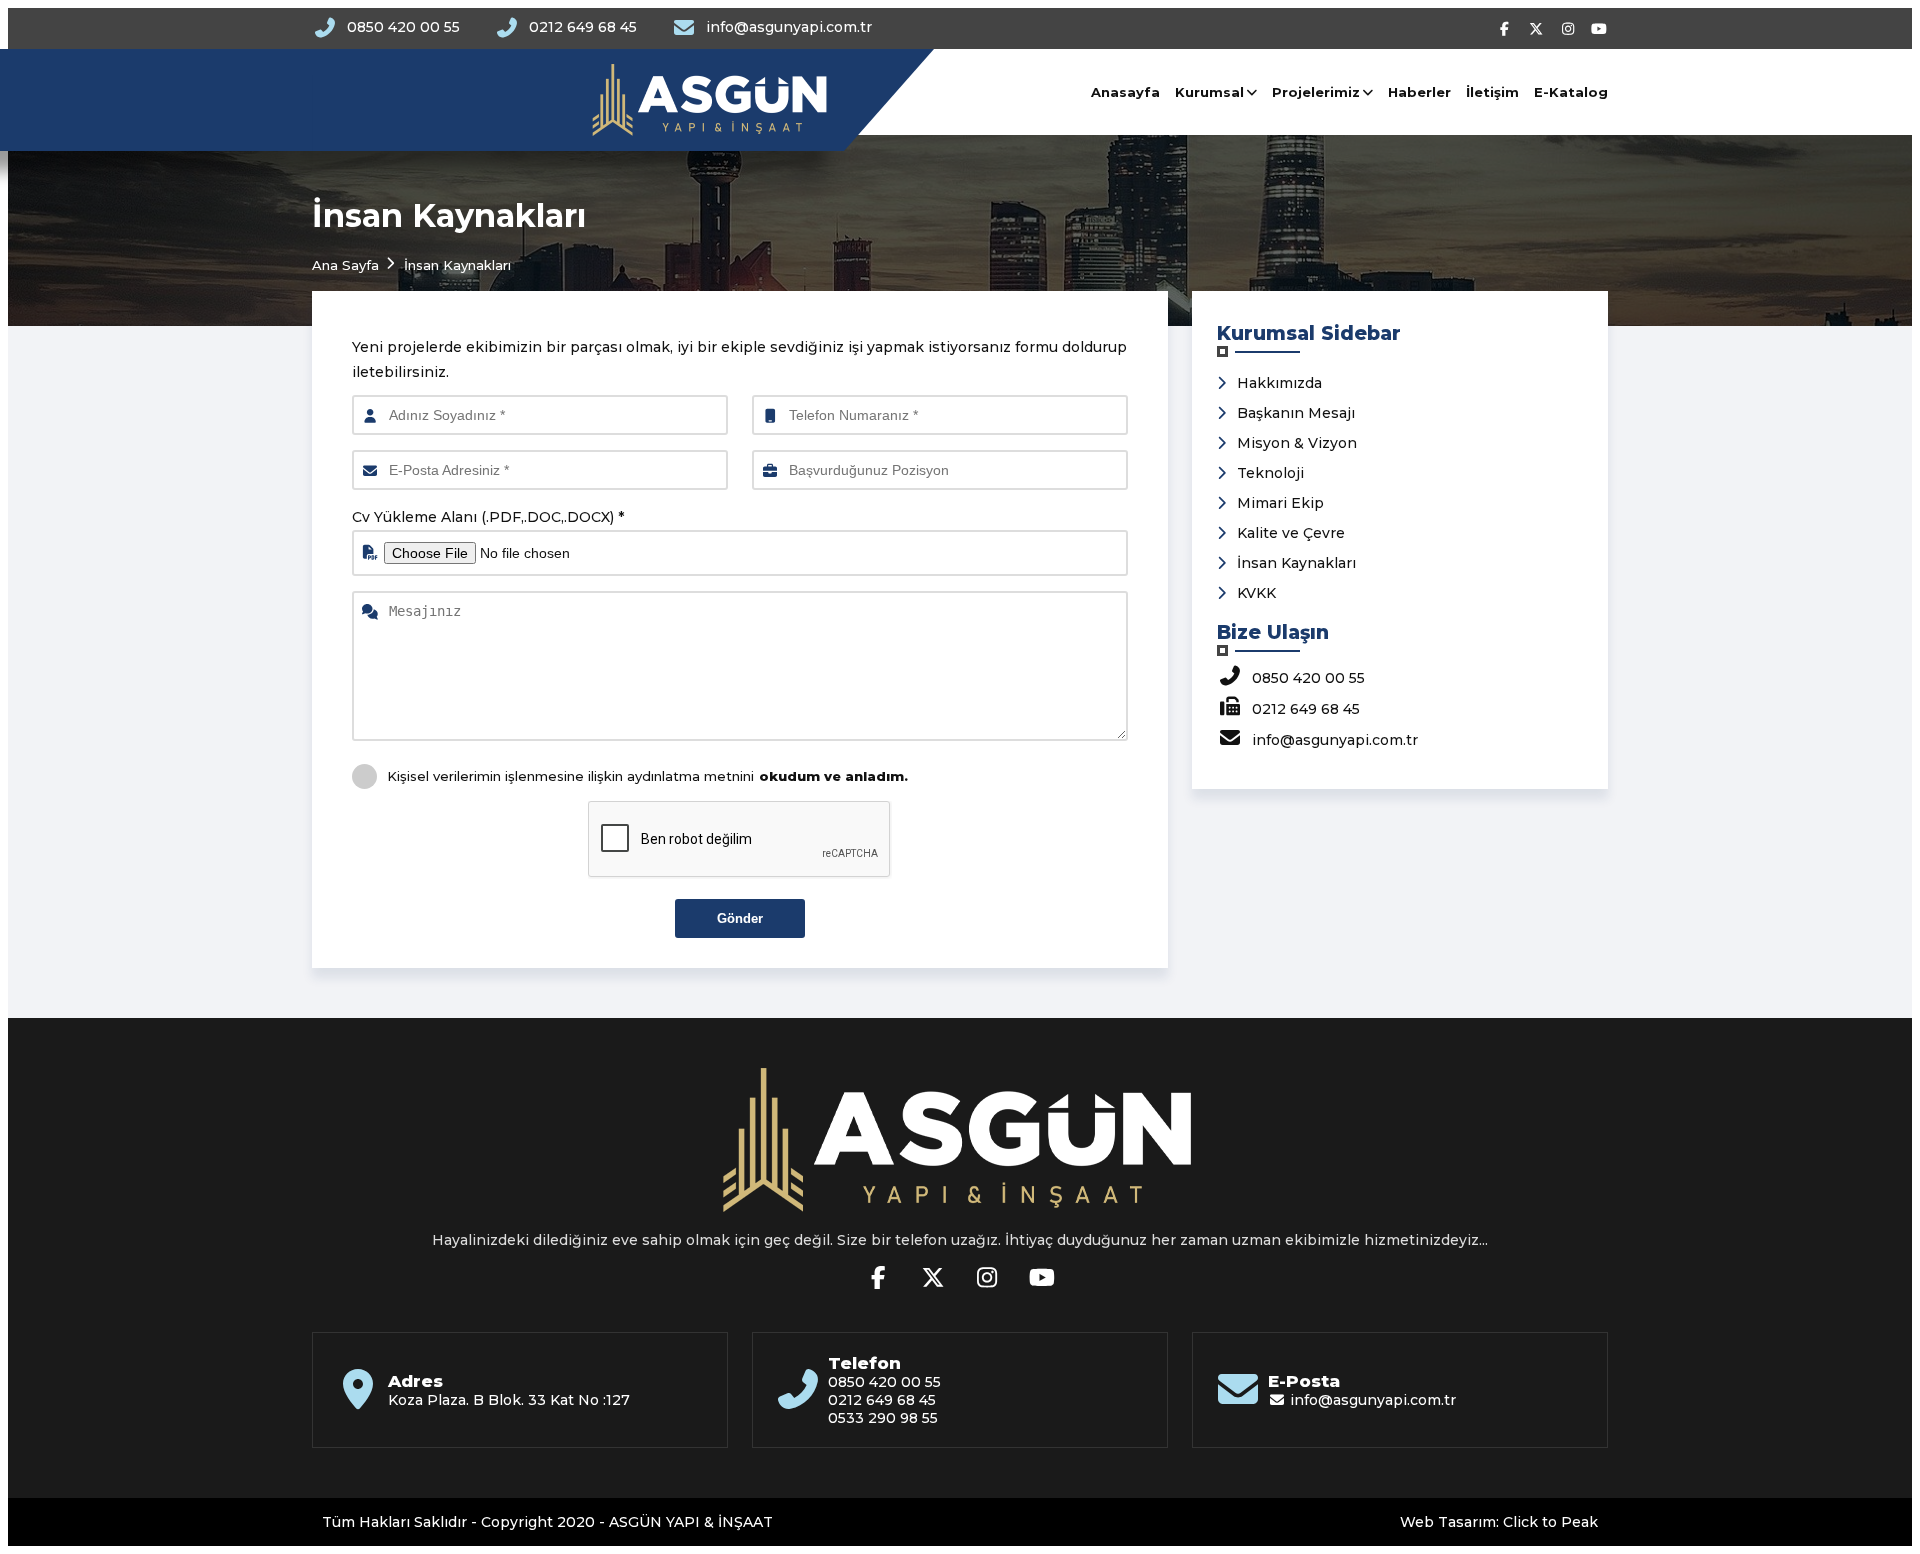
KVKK (1256, 593)
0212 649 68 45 (583, 27)
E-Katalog (1571, 92)
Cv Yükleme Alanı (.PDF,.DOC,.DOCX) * (488, 517)
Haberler (1419, 92)
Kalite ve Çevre (1291, 533)
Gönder (740, 918)
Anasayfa (1125, 92)
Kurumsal (1209, 92)
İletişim (1492, 92)
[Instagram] (1570, 29)
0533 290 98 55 (883, 1418)
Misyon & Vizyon (1297, 443)
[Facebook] (1507, 29)
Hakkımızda (1279, 383)
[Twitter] (1539, 29)
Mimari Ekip (1280, 503)
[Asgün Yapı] (578, 100)
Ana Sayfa (345, 265)
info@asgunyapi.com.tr (789, 27)
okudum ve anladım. (833, 776)
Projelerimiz (1316, 92)
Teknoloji (1270, 473)
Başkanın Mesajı (1296, 413)
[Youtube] (1600, 29)
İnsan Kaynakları (1296, 563)
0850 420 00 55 (403, 27)
